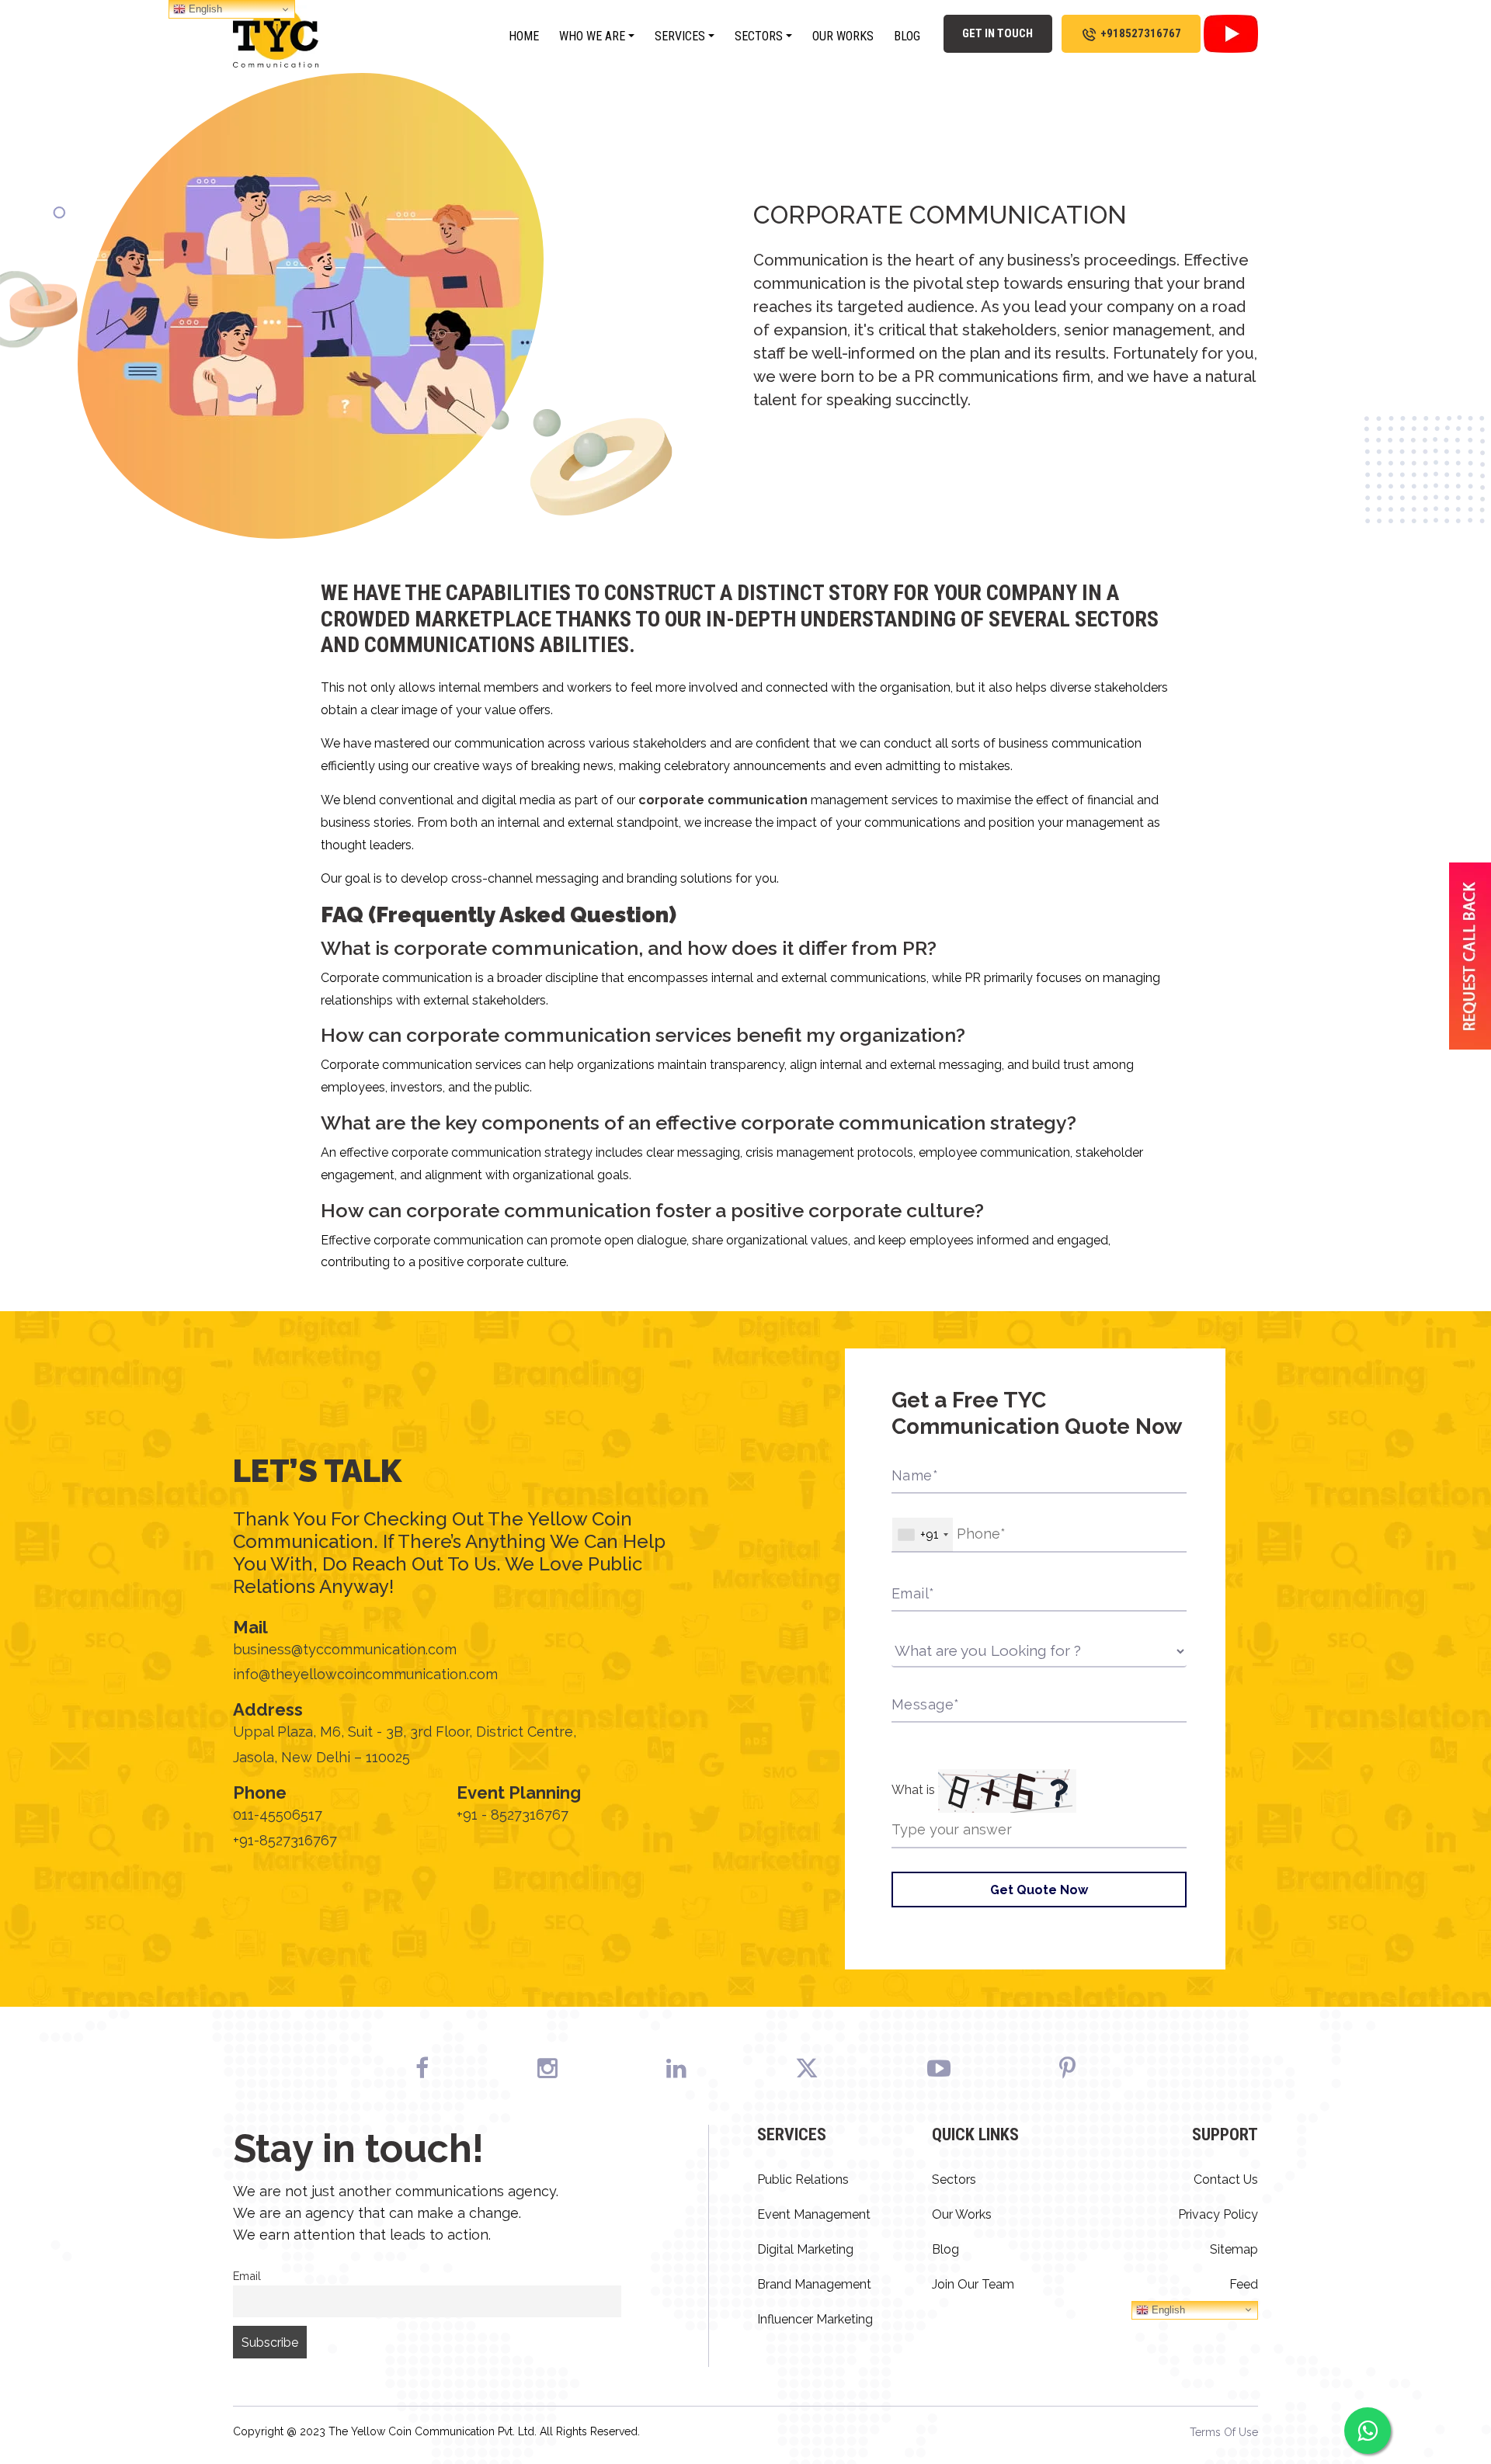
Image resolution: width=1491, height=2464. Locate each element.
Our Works (843, 36)
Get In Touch (997, 33)
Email (247, 2276)
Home (524, 36)
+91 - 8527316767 (513, 1815)
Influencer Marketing (815, 2319)
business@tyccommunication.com (345, 1649)
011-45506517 (278, 1815)
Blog (907, 36)
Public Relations (803, 2179)
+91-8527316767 (285, 1840)
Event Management (814, 2214)
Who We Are (592, 36)
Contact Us (1226, 2179)
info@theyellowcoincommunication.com (365, 1674)
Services (680, 36)
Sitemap (1234, 2249)
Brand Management (814, 2284)
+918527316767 (1141, 33)
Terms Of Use (1224, 2432)
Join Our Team (973, 2284)
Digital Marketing (805, 2249)
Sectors (759, 36)
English (1167, 2309)
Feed (1244, 2284)
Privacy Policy (1218, 2214)
